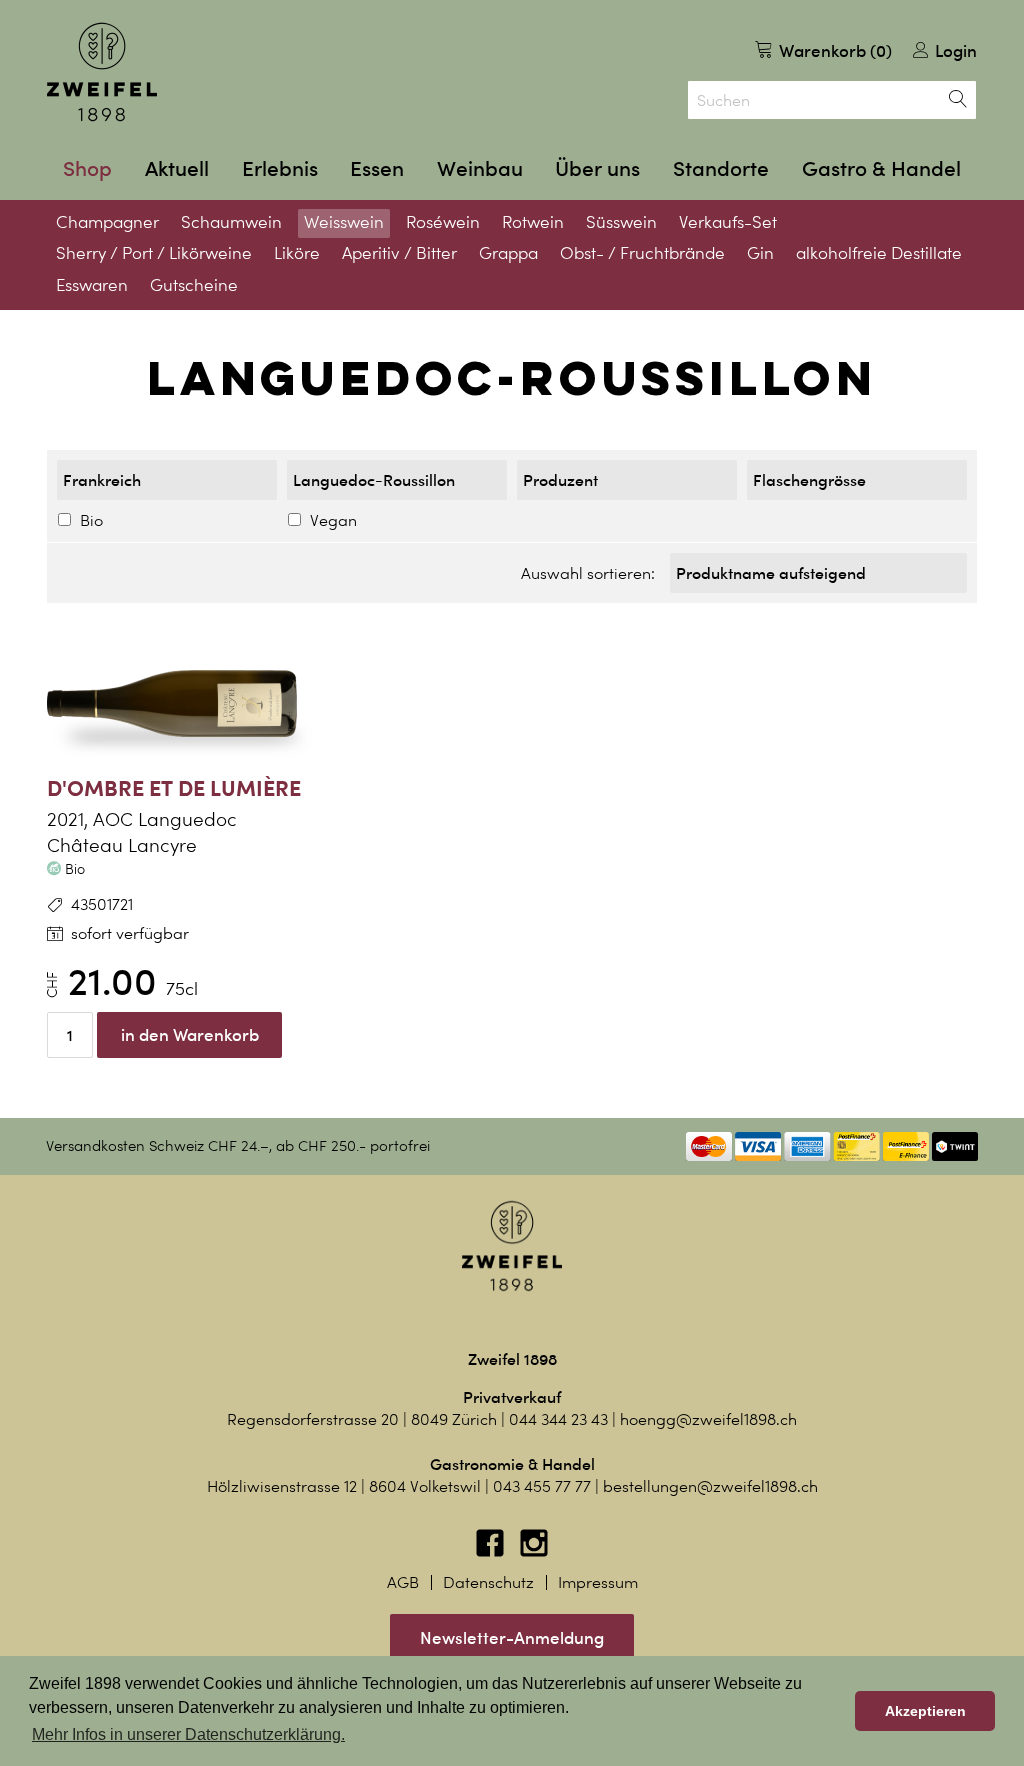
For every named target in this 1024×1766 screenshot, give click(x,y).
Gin (760, 253)
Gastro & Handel (881, 168)
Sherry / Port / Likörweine (154, 253)
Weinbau (480, 168)
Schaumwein (231, 222)
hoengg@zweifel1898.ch (708, 1419)
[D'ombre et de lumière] (192, 704)
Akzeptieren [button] (925, 1711)
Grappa (508, 253)
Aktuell (177, 168)
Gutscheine (194, 285)
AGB (403, 1582)
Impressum (598, 1582)
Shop (87, 168)
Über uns (597, 168)
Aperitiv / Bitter (399, 253)
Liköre (297, 253)
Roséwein (443, 222)
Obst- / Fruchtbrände (642, 253)
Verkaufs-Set (728, 222)
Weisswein (344, 222)
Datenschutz (488, 1582)
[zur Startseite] (102, 72)
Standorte (721, 168)
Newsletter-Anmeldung (512, 1637)
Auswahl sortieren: (588, 573)
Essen (377, 168)
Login (954, 50)
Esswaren (92, 285)
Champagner (107, 222)
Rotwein (533, 222)
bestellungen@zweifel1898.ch (710, 1486)
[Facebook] (492, 1552)
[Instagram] (534, 1552)
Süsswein (621, 222)
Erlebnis (280, 168)
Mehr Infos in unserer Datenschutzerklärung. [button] (188, 1734)
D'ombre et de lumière (174, 787)
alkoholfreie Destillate (879, 253)
